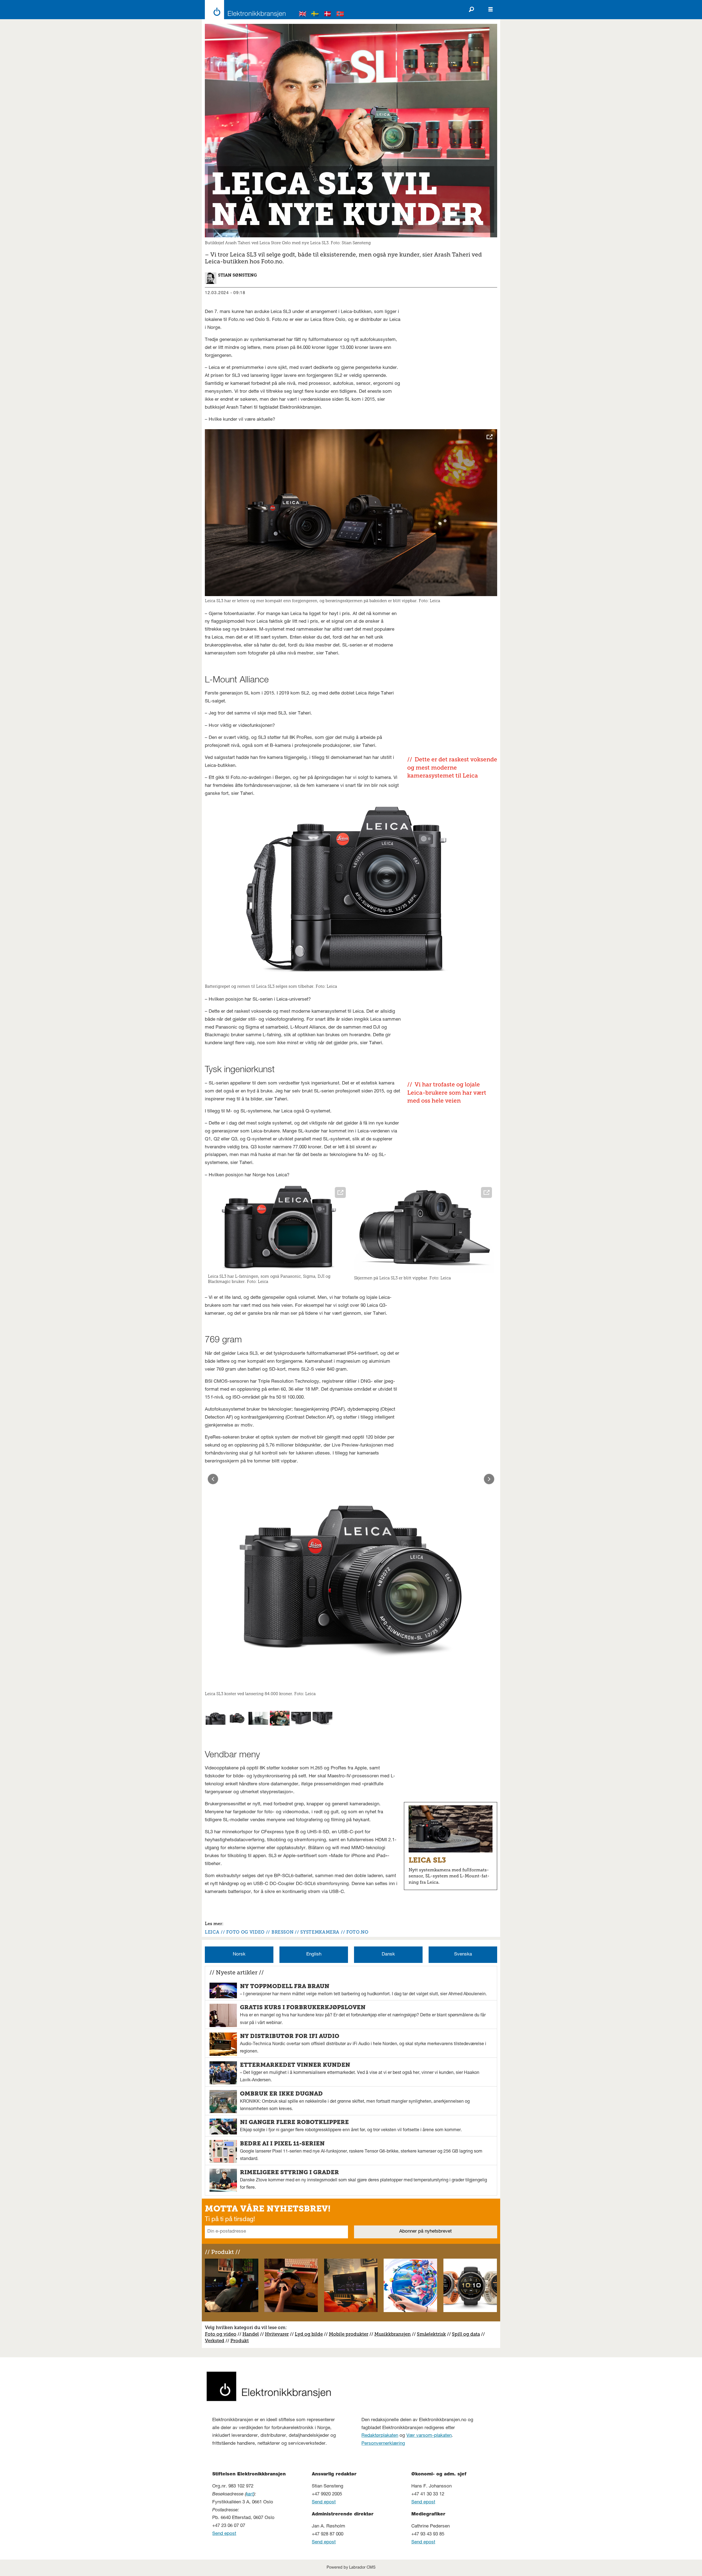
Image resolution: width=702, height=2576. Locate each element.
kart (250, 2494)
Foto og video (221, 2334)
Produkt (240, 2341)
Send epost (224, 2534)
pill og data (467, 2334)
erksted (216, 2341)
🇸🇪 (315, 15)
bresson (282, 1932)
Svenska (463, 1955)
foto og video (245, 1932)
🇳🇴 (340, 15)
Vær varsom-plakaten (429, 2436)
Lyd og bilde (309, 2334)
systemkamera (320, 1932)
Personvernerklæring (383, 2444)
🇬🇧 (303, 15)
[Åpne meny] (491, 10)
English (314, 1955)
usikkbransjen (395, 2334)
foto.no (357, 1932)
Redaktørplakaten (380, 2436)
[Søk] (471, 10)
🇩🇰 (328, 15)
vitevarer (279, 2334)
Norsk (239, 1955)
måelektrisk (433, 2334)
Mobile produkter (349, 2334)
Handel (251, 2334)
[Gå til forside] (244, 10)
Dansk (388, 1955)
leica (212, 1932)
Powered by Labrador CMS (351, 2568)
